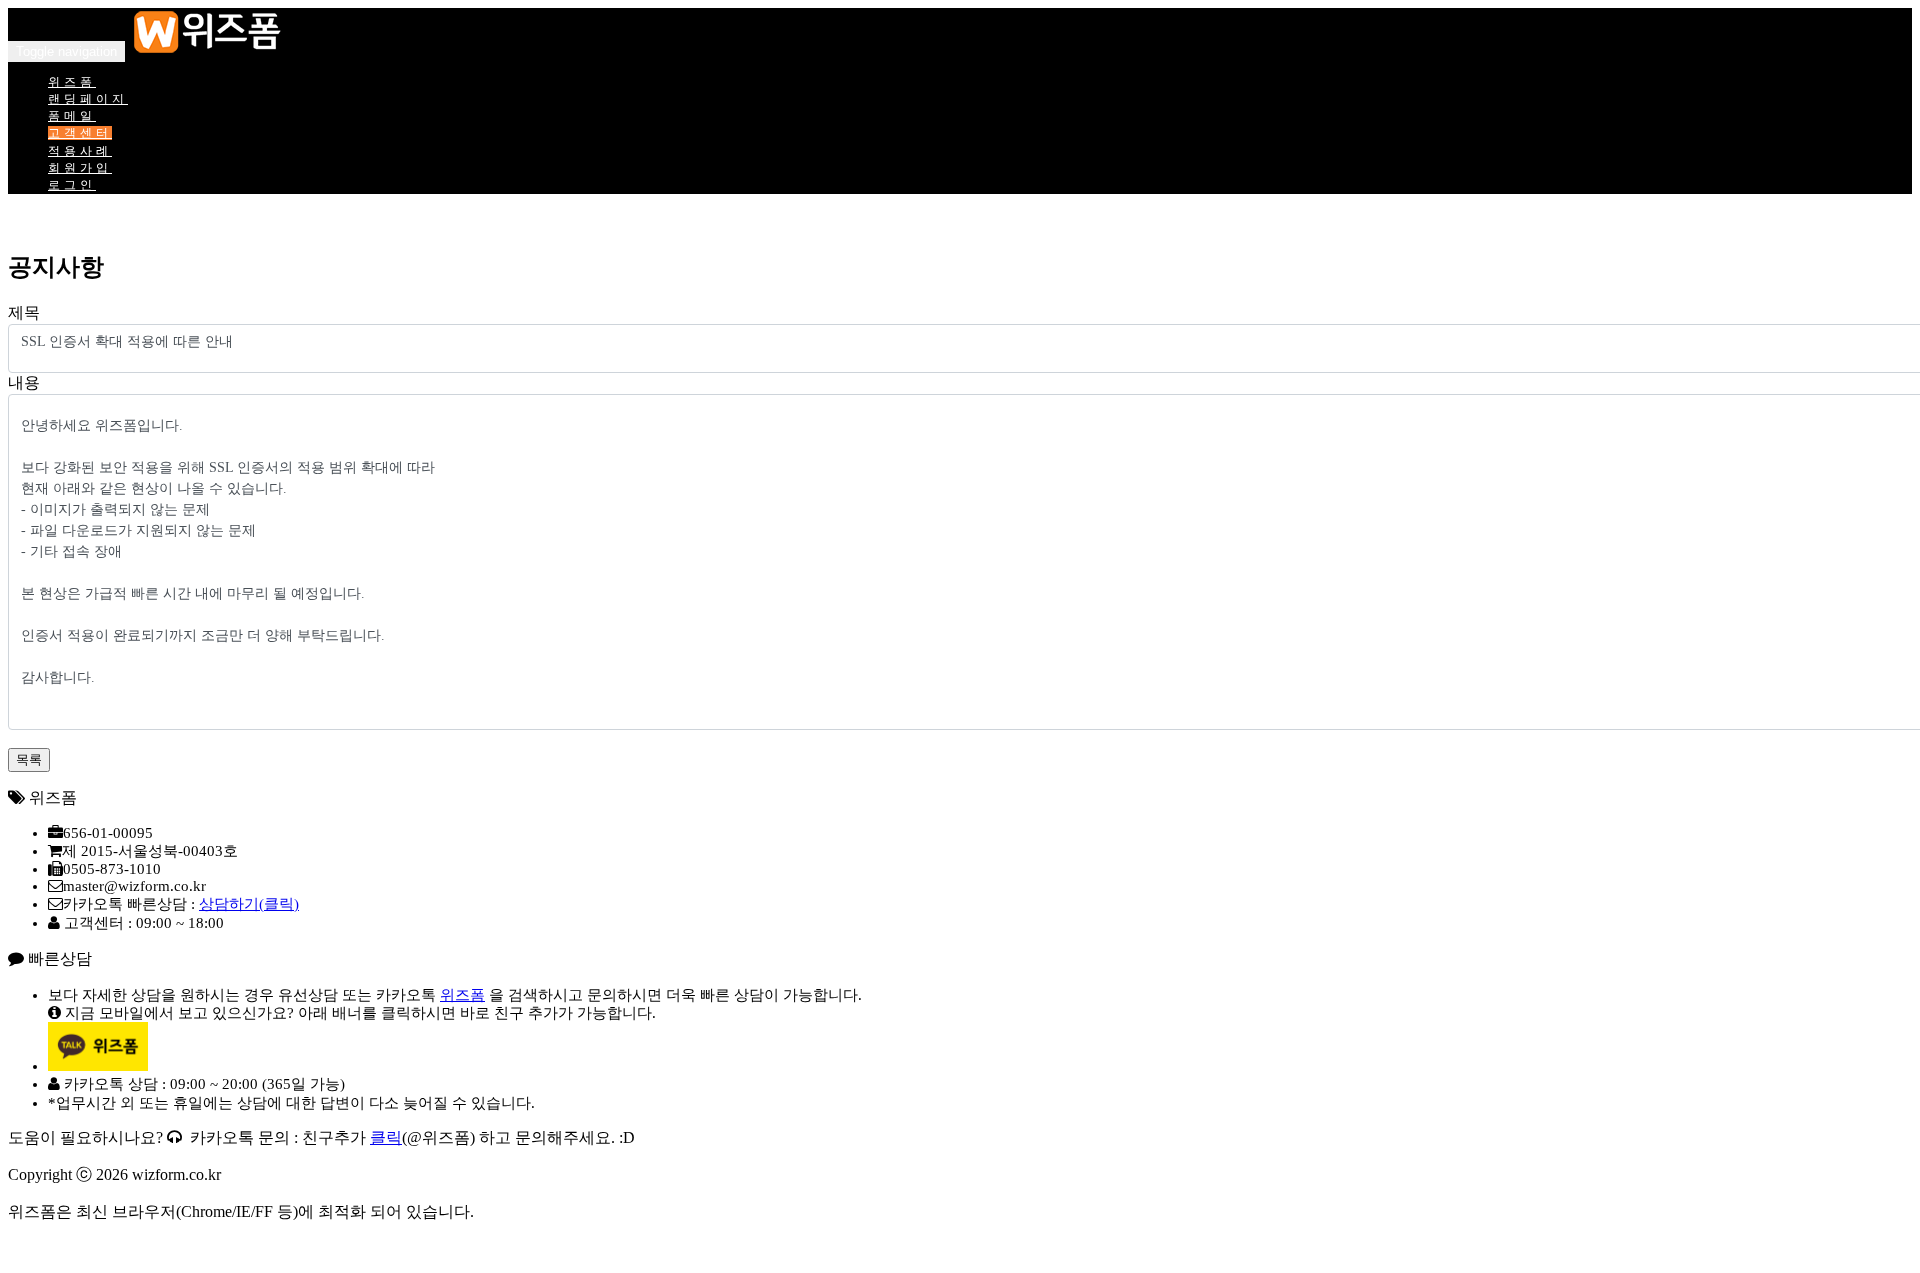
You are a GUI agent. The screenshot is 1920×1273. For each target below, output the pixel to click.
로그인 (72, 185)
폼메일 (72, 116)
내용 (24, 382)
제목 (24, 312)
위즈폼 (72, 82)
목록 (29, 759)
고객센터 (80, 133)
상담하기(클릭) (249, 904)
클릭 (386, 1137)
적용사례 (80, 151)
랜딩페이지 (88, 99)
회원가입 (80, 168)
